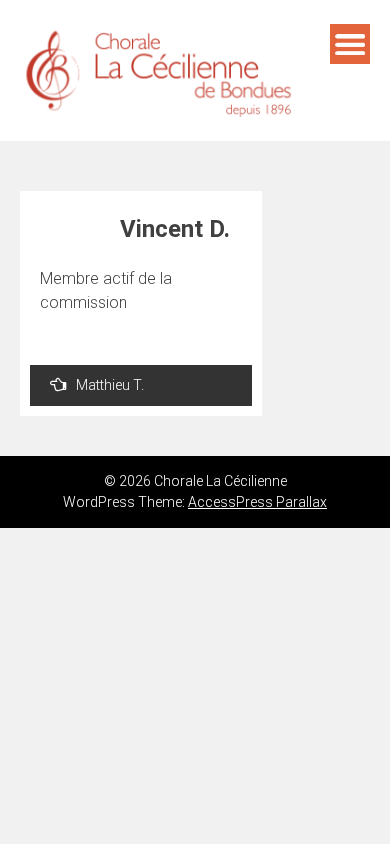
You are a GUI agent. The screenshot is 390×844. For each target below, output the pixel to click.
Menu (350, 44)
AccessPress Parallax (257, 502)
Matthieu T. (110, 385)
